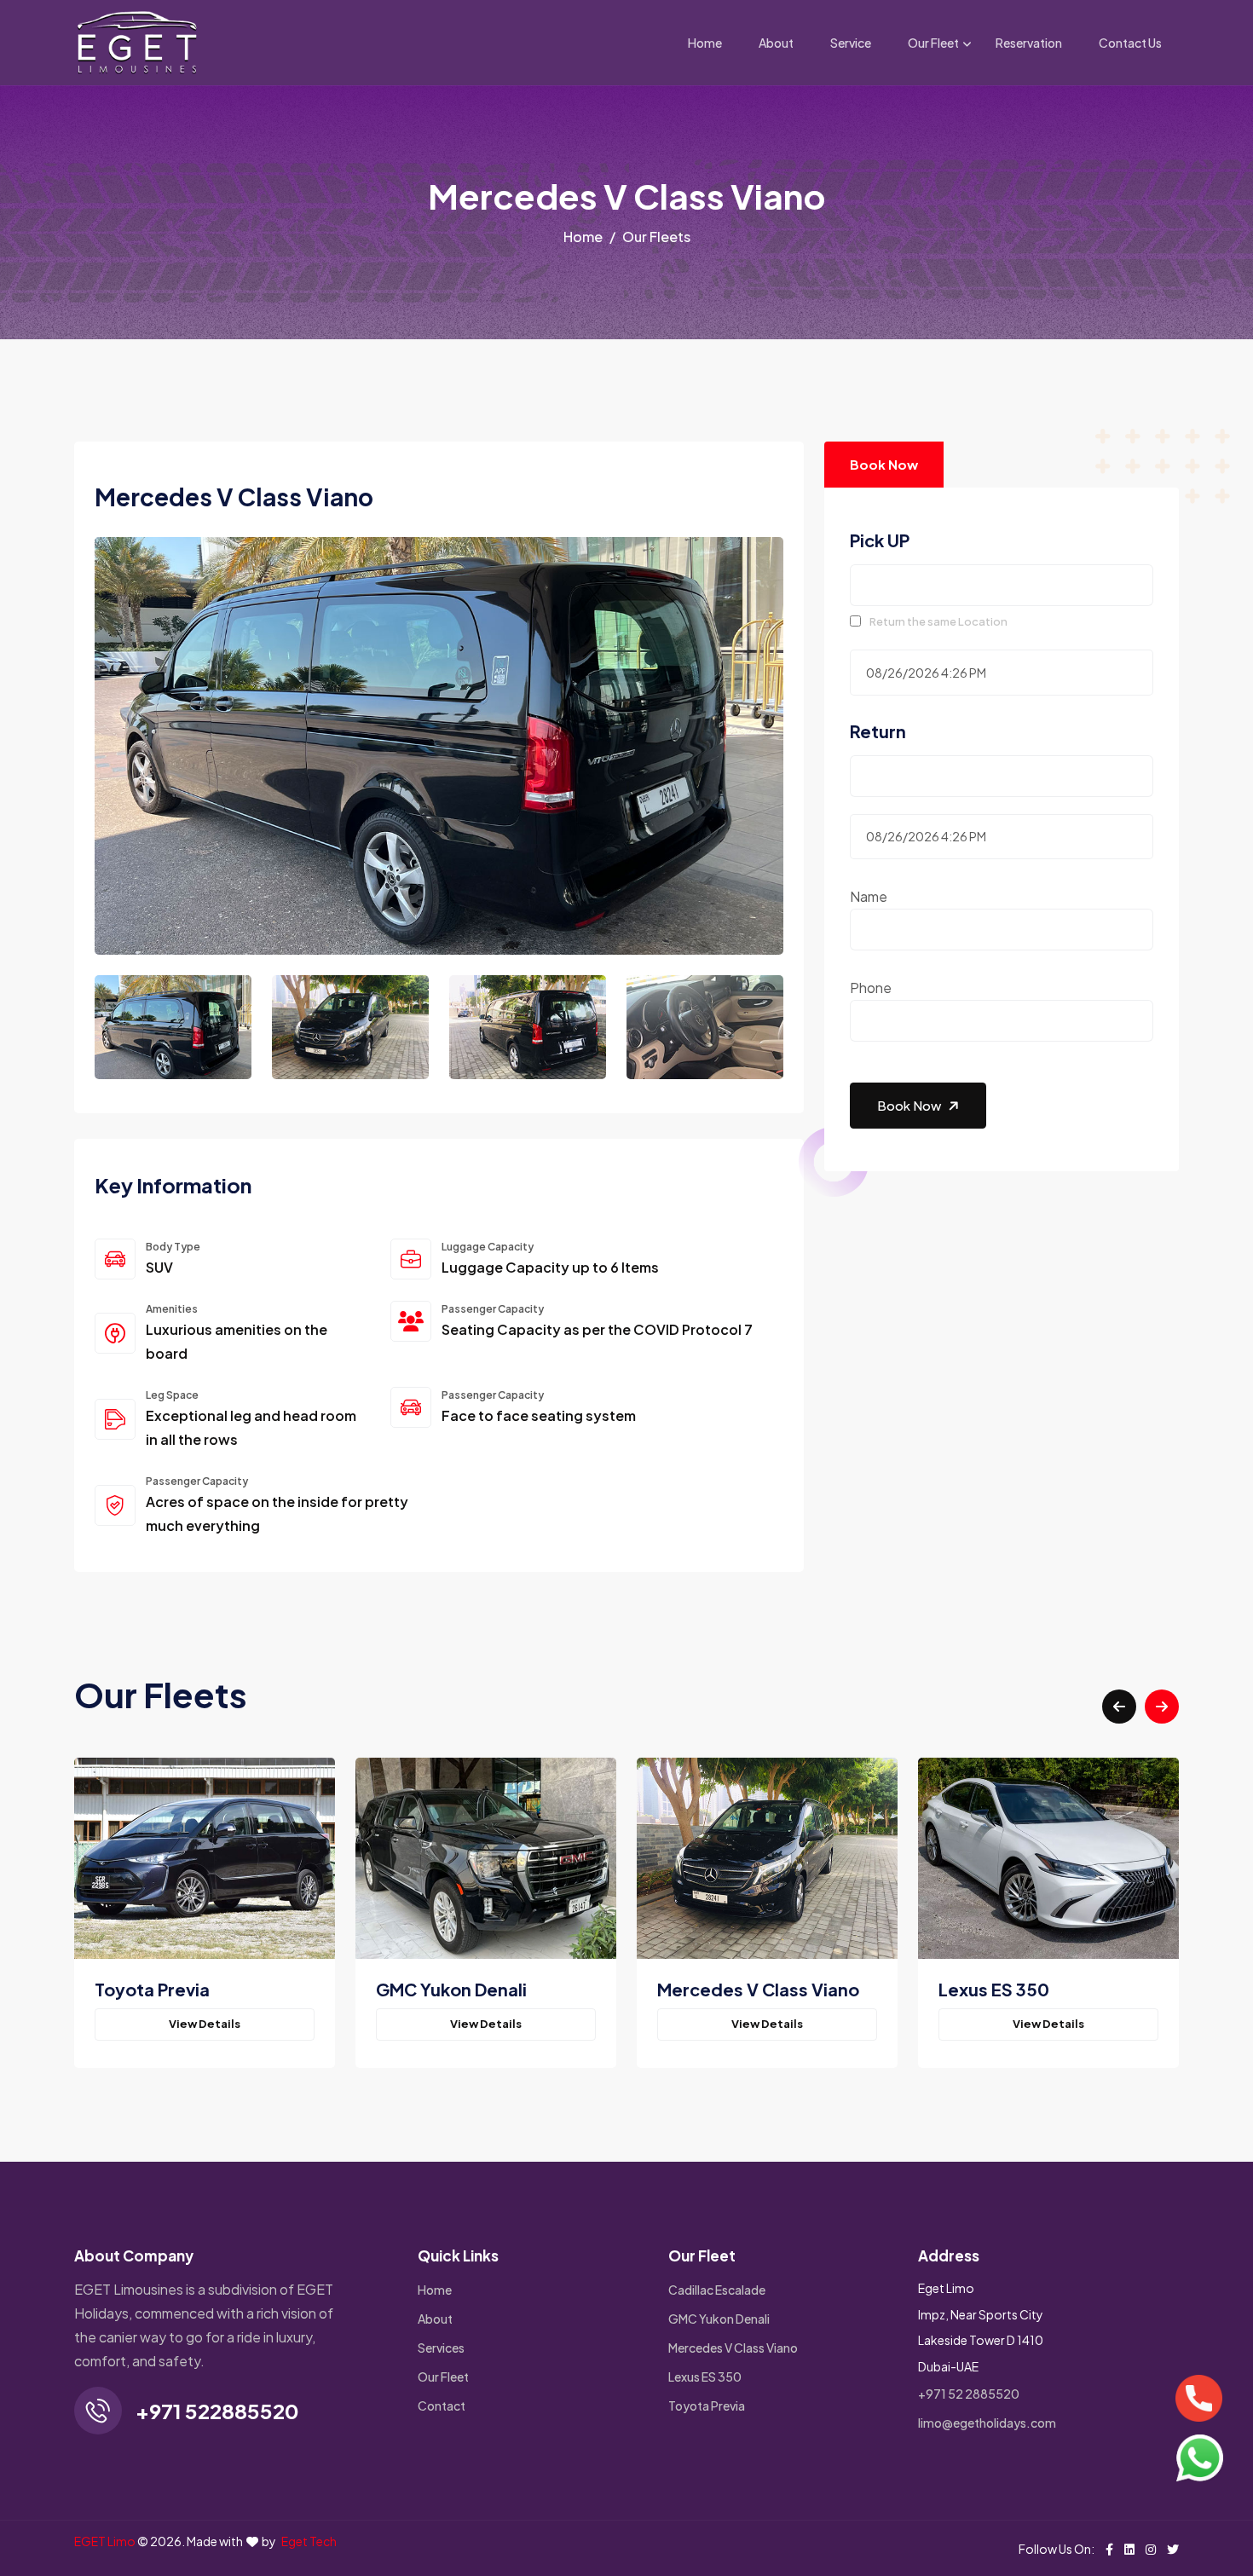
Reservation (1029, 43)
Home (705, 43)
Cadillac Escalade (717, 2290)
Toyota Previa (707, 2406)
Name (869, 896)
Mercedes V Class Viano (733, 2348)
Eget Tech (309, 2541)
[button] (1119, 1707)
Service (851, 43)
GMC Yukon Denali (719, 2319)
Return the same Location (938, 621)
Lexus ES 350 (705, 2377)
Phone (871, 988)
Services (441, 2348)
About (776, 43)
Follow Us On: (1057, 2549)
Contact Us (1130, 43)
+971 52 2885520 (969, 2394)
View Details (205, 2024)
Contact (442, 2406)
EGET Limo (105, 2541)
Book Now (884, 464)
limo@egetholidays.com (987, 2423)
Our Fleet (933, 43)
